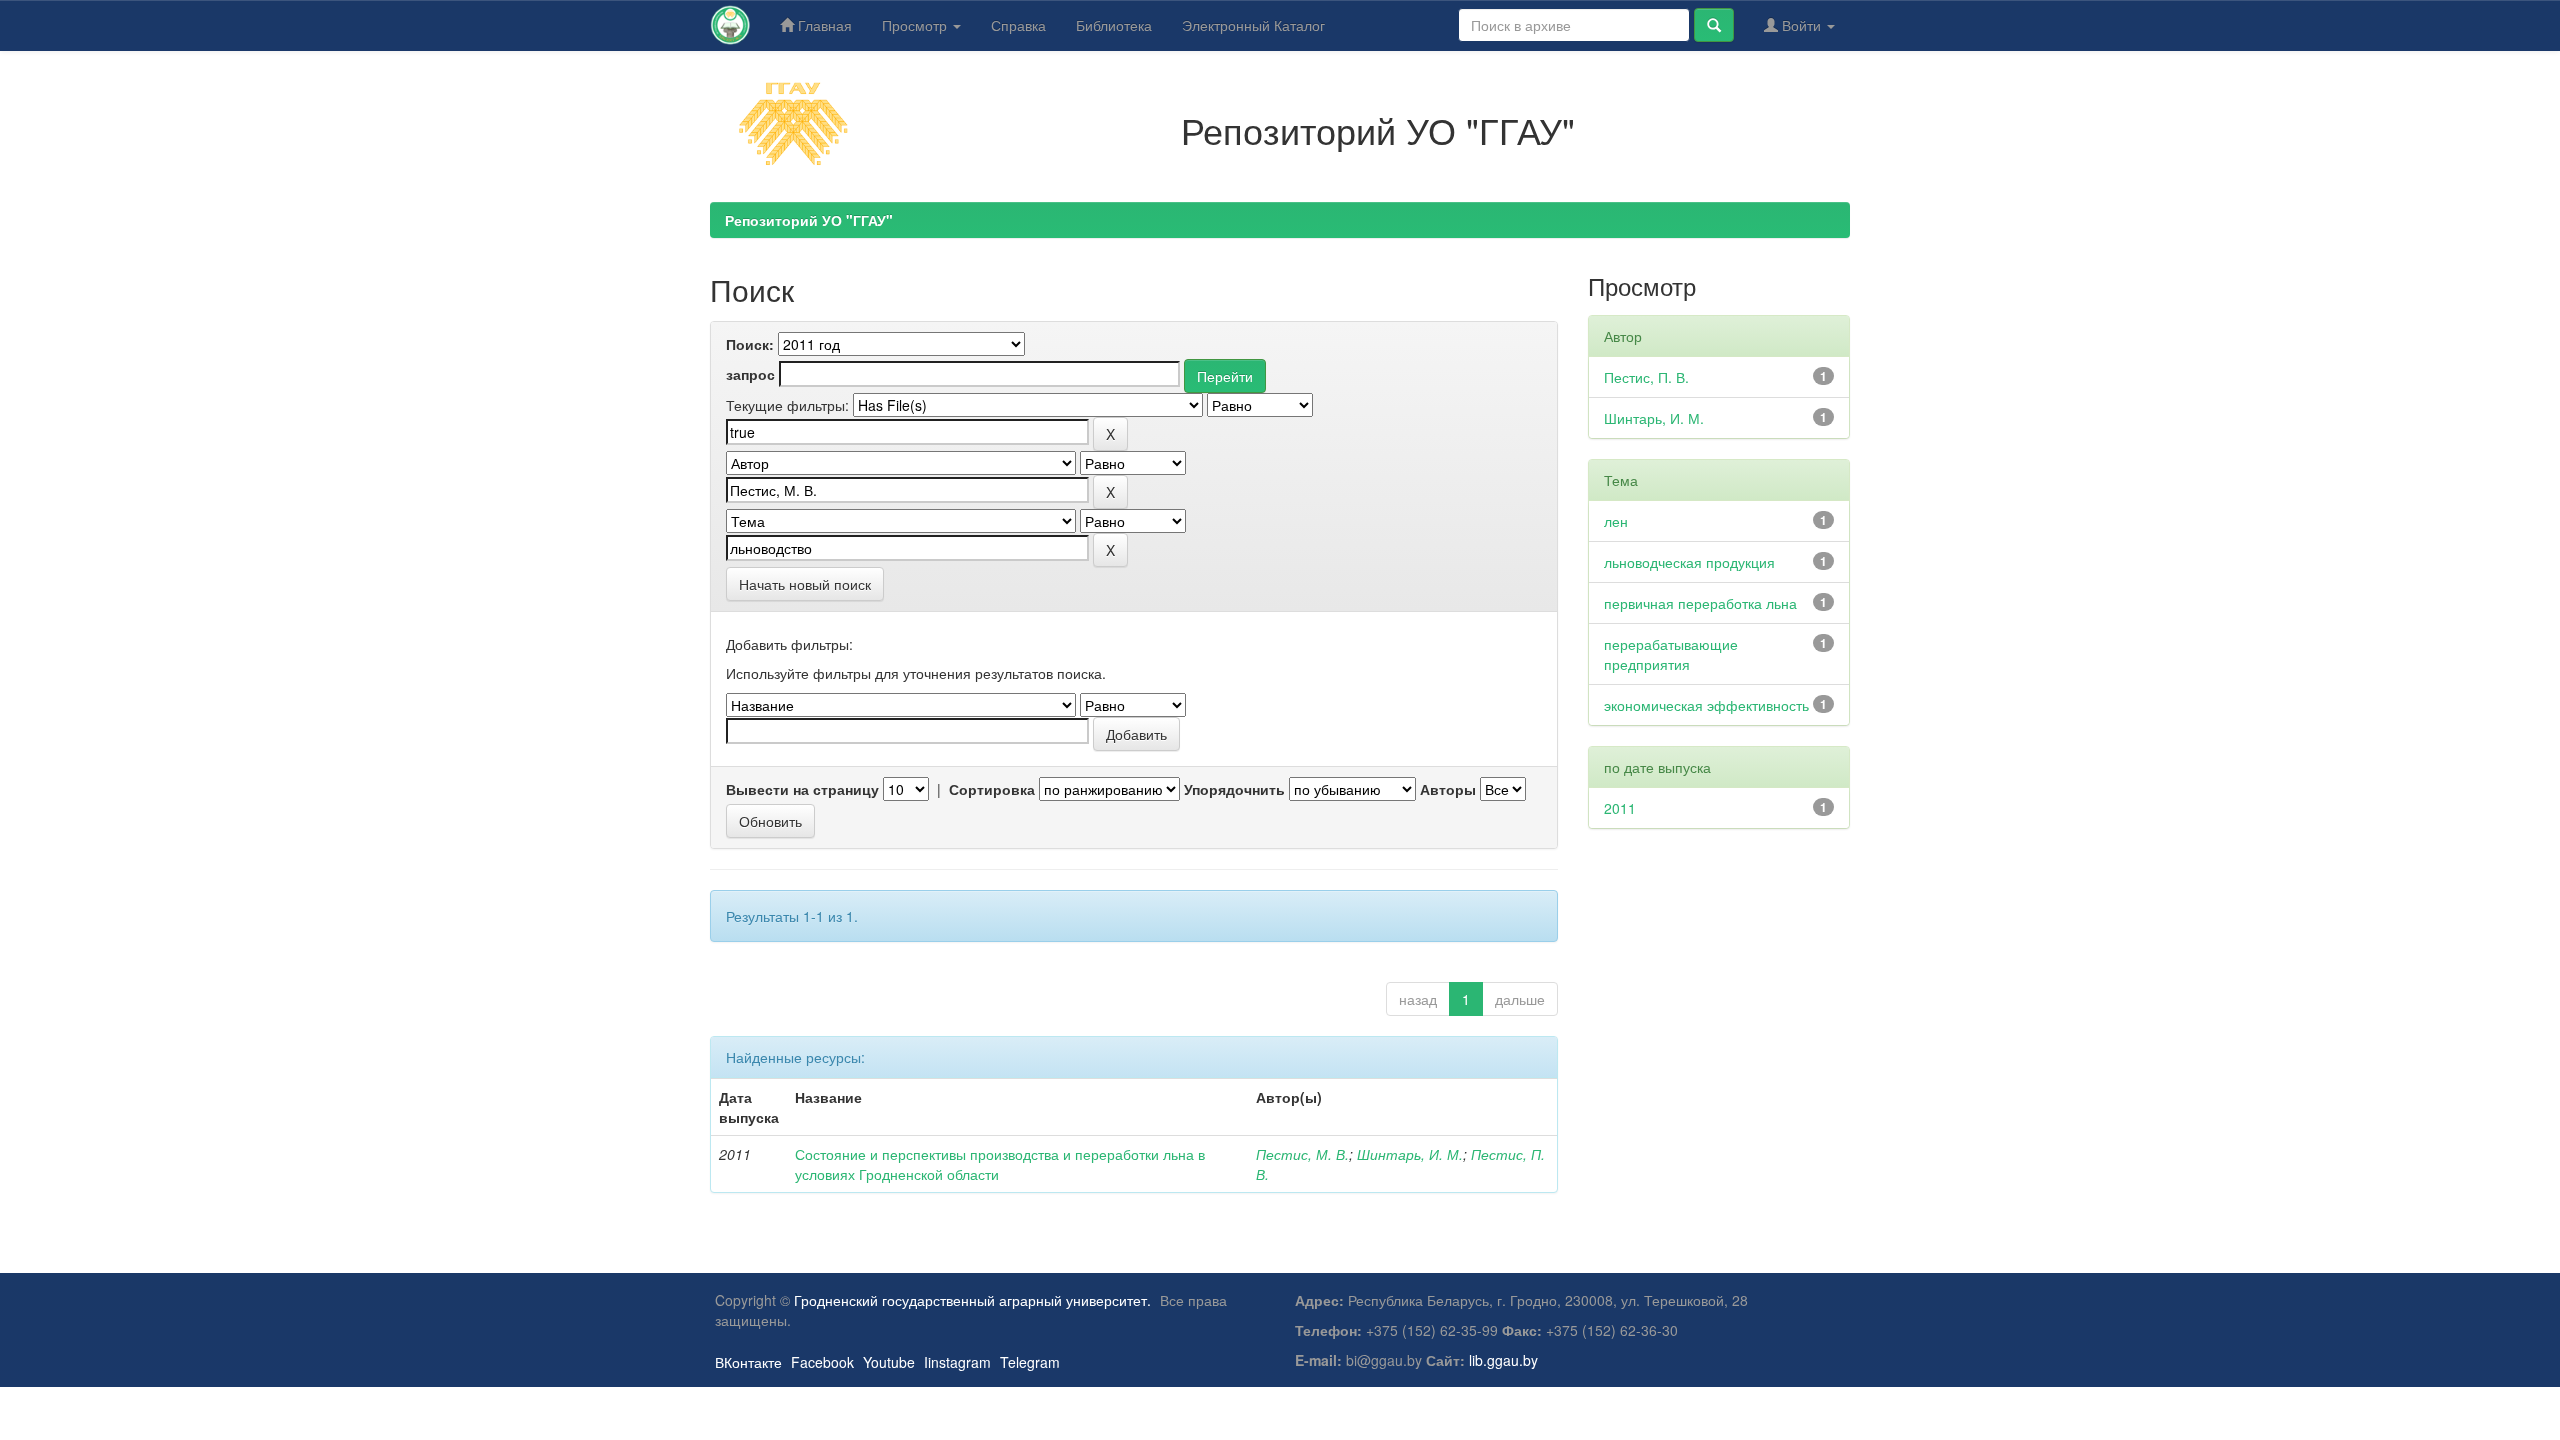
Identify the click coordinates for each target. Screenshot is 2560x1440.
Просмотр (916, 25)
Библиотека (1114, 25)
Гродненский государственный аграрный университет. (972, 1300)
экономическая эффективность (1706, 705)
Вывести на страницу (802, 789)
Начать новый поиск (805, 584)
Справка (1018, 25)
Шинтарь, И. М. (1410, 1154)
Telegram (1030, 1362)
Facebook (822, 1362)
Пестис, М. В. (1302, 1154)
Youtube (889, 1362)
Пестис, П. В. (1646, 377)
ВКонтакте (748, 1362)
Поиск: (750, 344)
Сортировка (992, 789)
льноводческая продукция (1689, 562)
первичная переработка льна (1700, 603)
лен (1616, 521)
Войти (1801, 25)
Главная (823, 25)
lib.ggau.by (1503, 1360)
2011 (1620, 808)
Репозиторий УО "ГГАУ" (809, 220)
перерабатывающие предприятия (1671, 654)
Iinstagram (957, 1362)
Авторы (1448, 789)
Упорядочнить (1234, 789)
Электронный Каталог (1253, 25)
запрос (750, 374)
